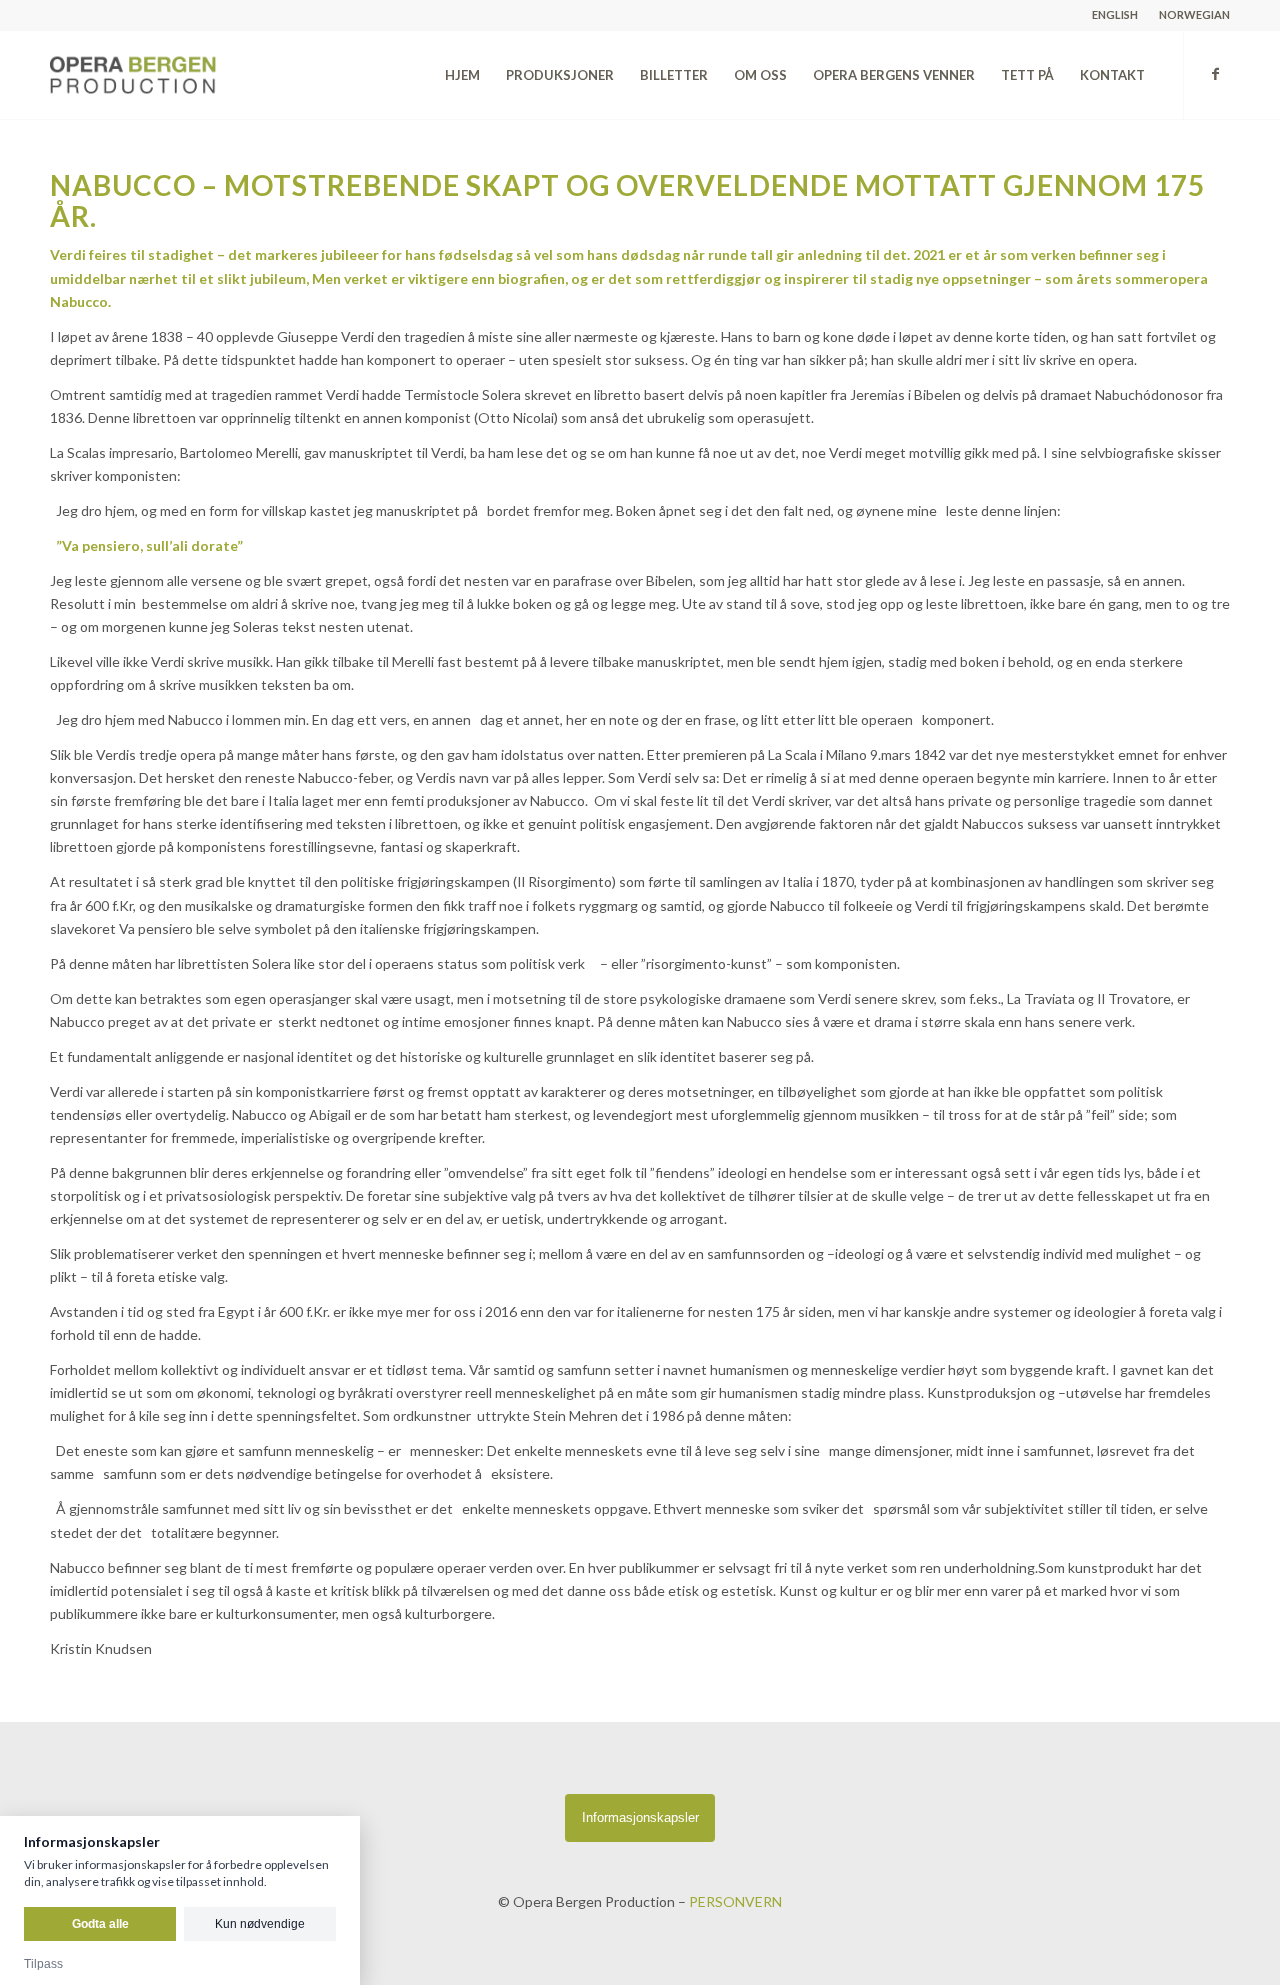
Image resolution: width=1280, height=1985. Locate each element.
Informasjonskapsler (640, 1817)
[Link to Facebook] (1215, 74)
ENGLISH (1115, 14)
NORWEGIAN (1194, 14)
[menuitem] (1115, 15)
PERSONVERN (735, 1901)
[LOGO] (177, 75)
